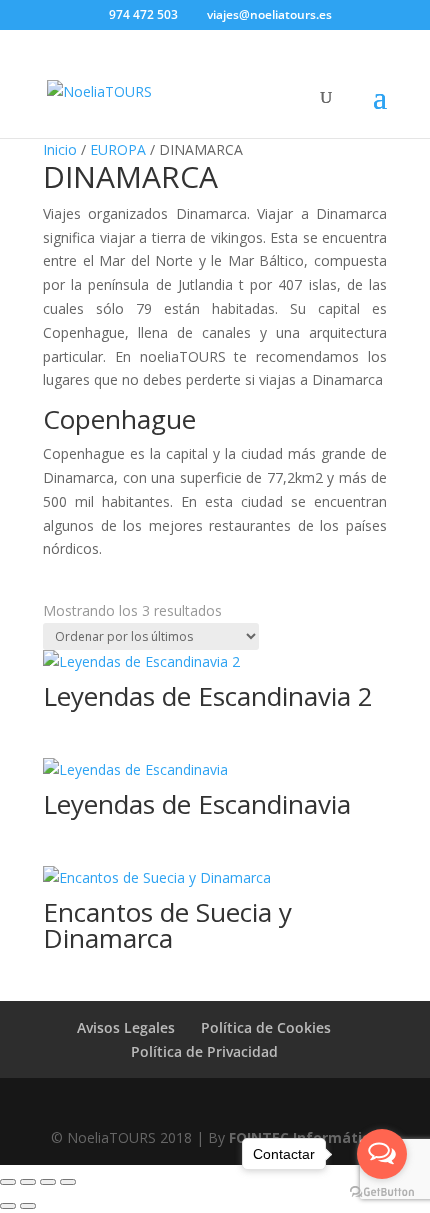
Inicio (60, 149)
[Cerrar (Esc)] (68, 1182)
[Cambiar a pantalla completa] (28, 1182)
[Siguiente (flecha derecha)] (28, 1206)
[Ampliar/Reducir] (8, 1182)
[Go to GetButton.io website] (382, 1192)
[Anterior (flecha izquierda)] (8, 1206)
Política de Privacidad (204, 1051)
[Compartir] (48, 1182)
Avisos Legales (126, 1027)
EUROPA (118, 149)
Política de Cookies (266, 1027)
